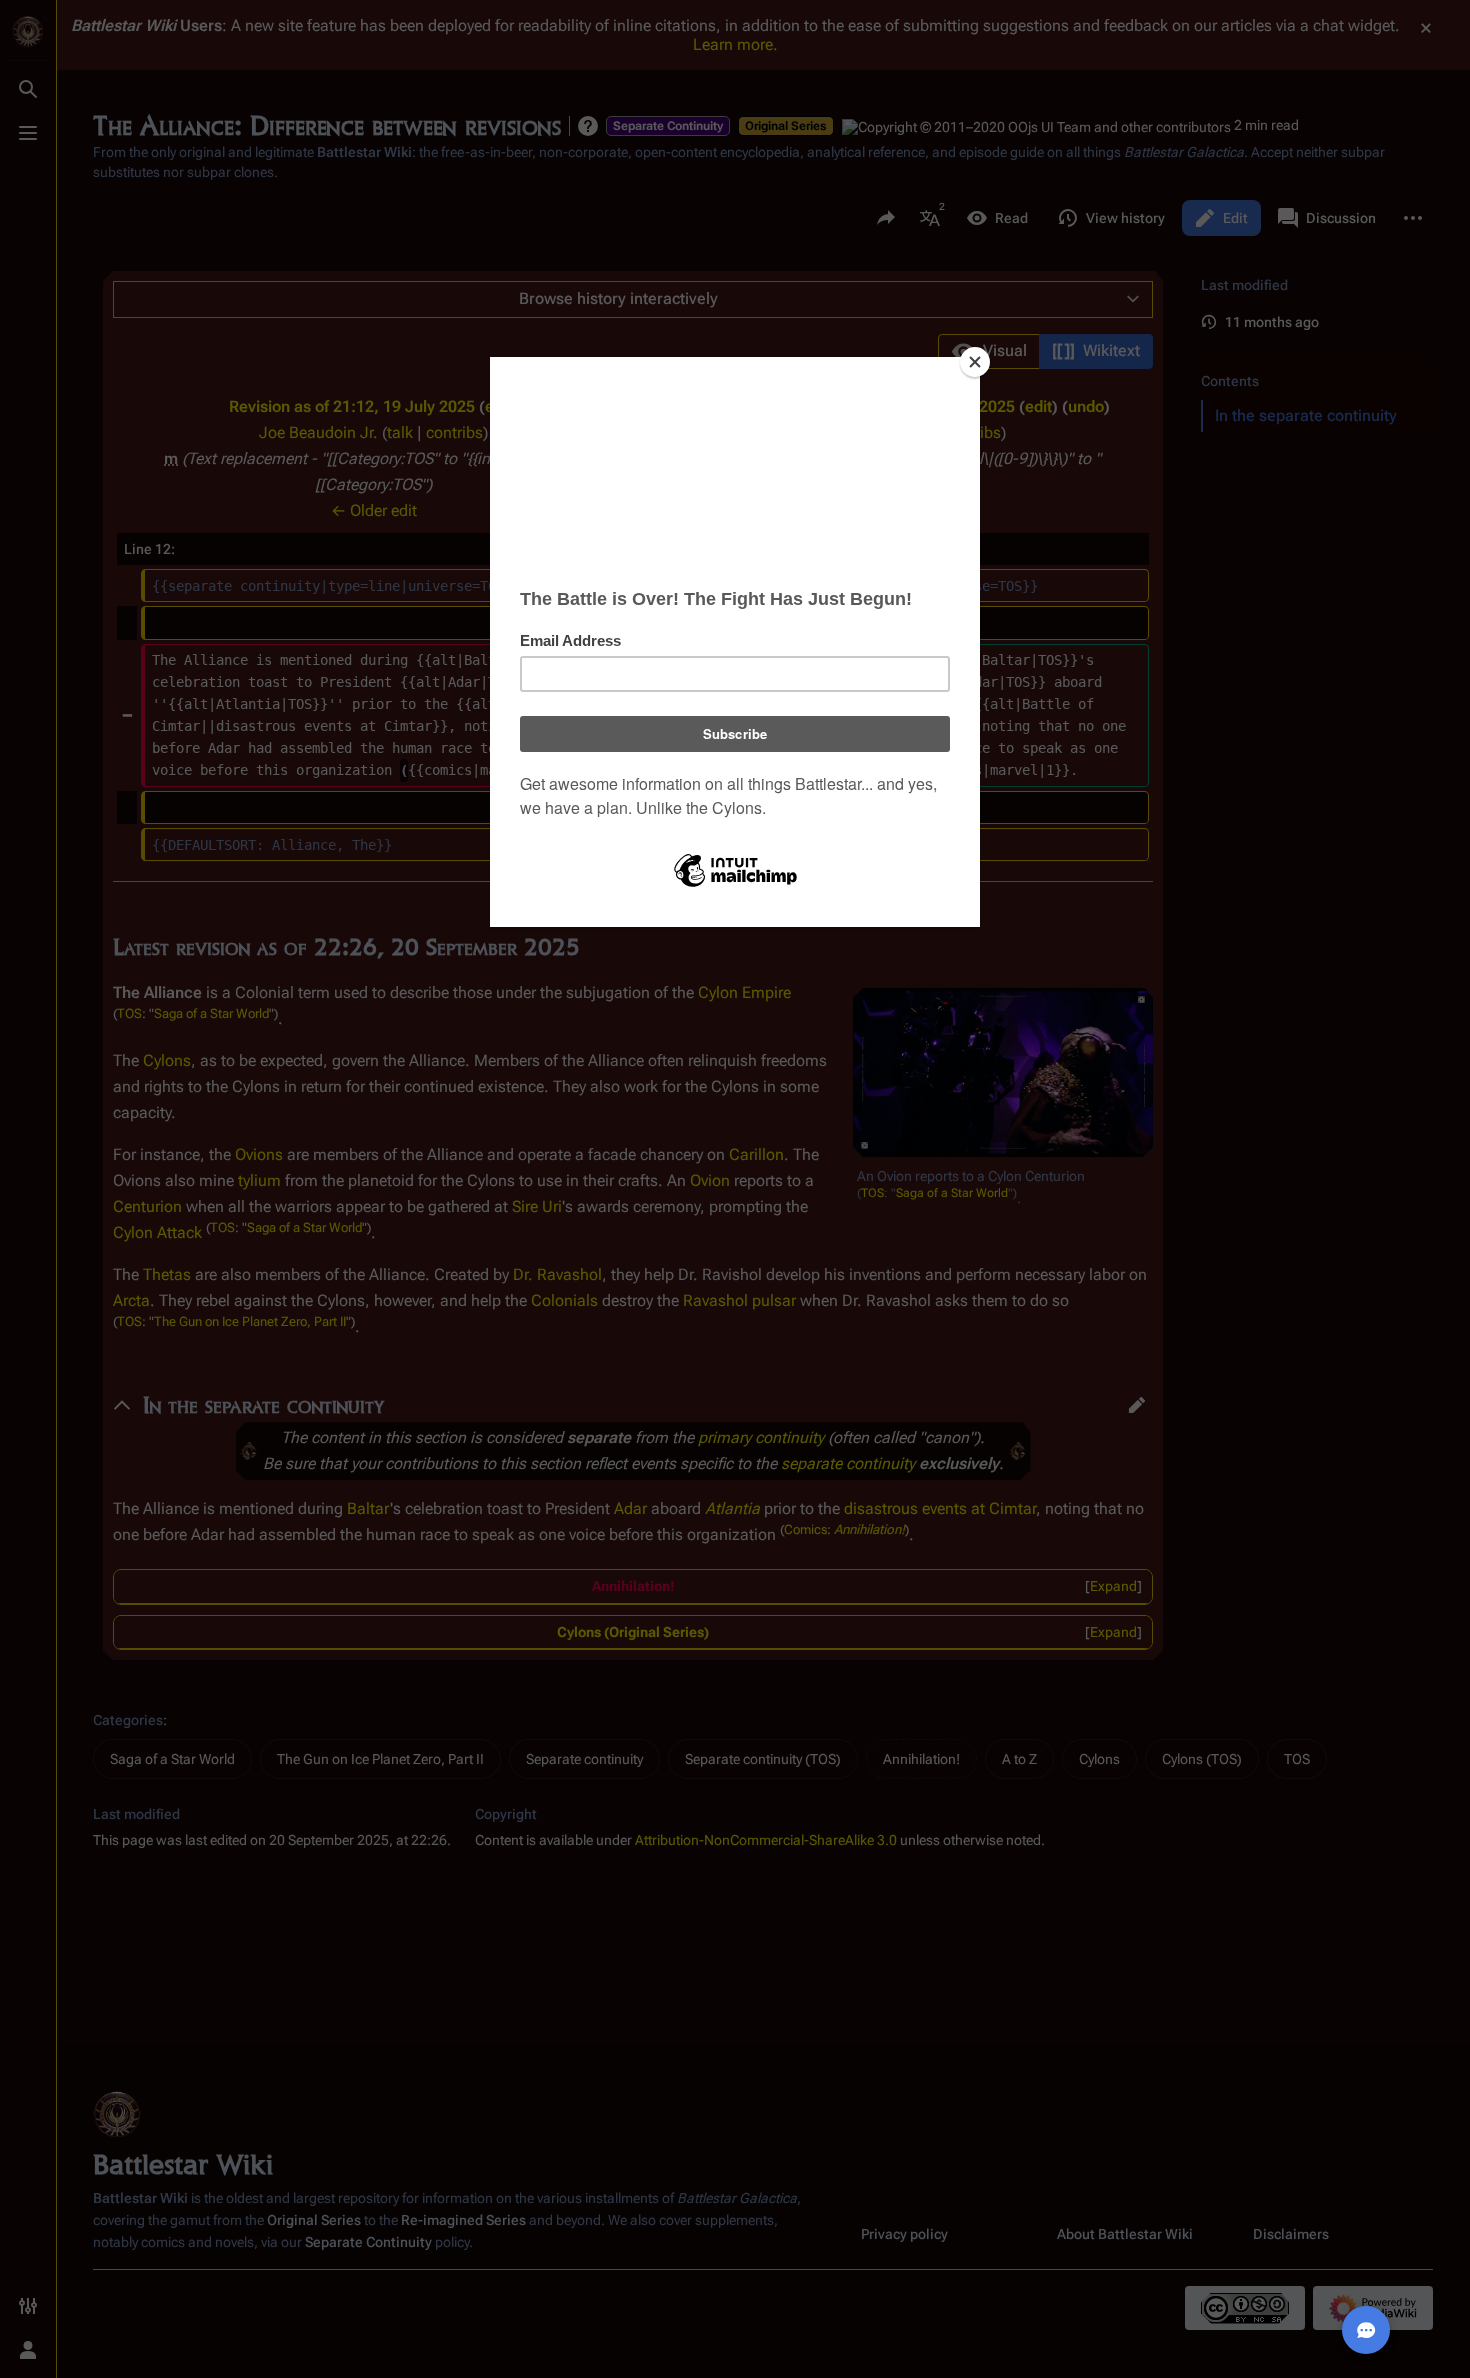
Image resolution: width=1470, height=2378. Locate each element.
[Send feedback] (1366, 2330)
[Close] (975, 362)
